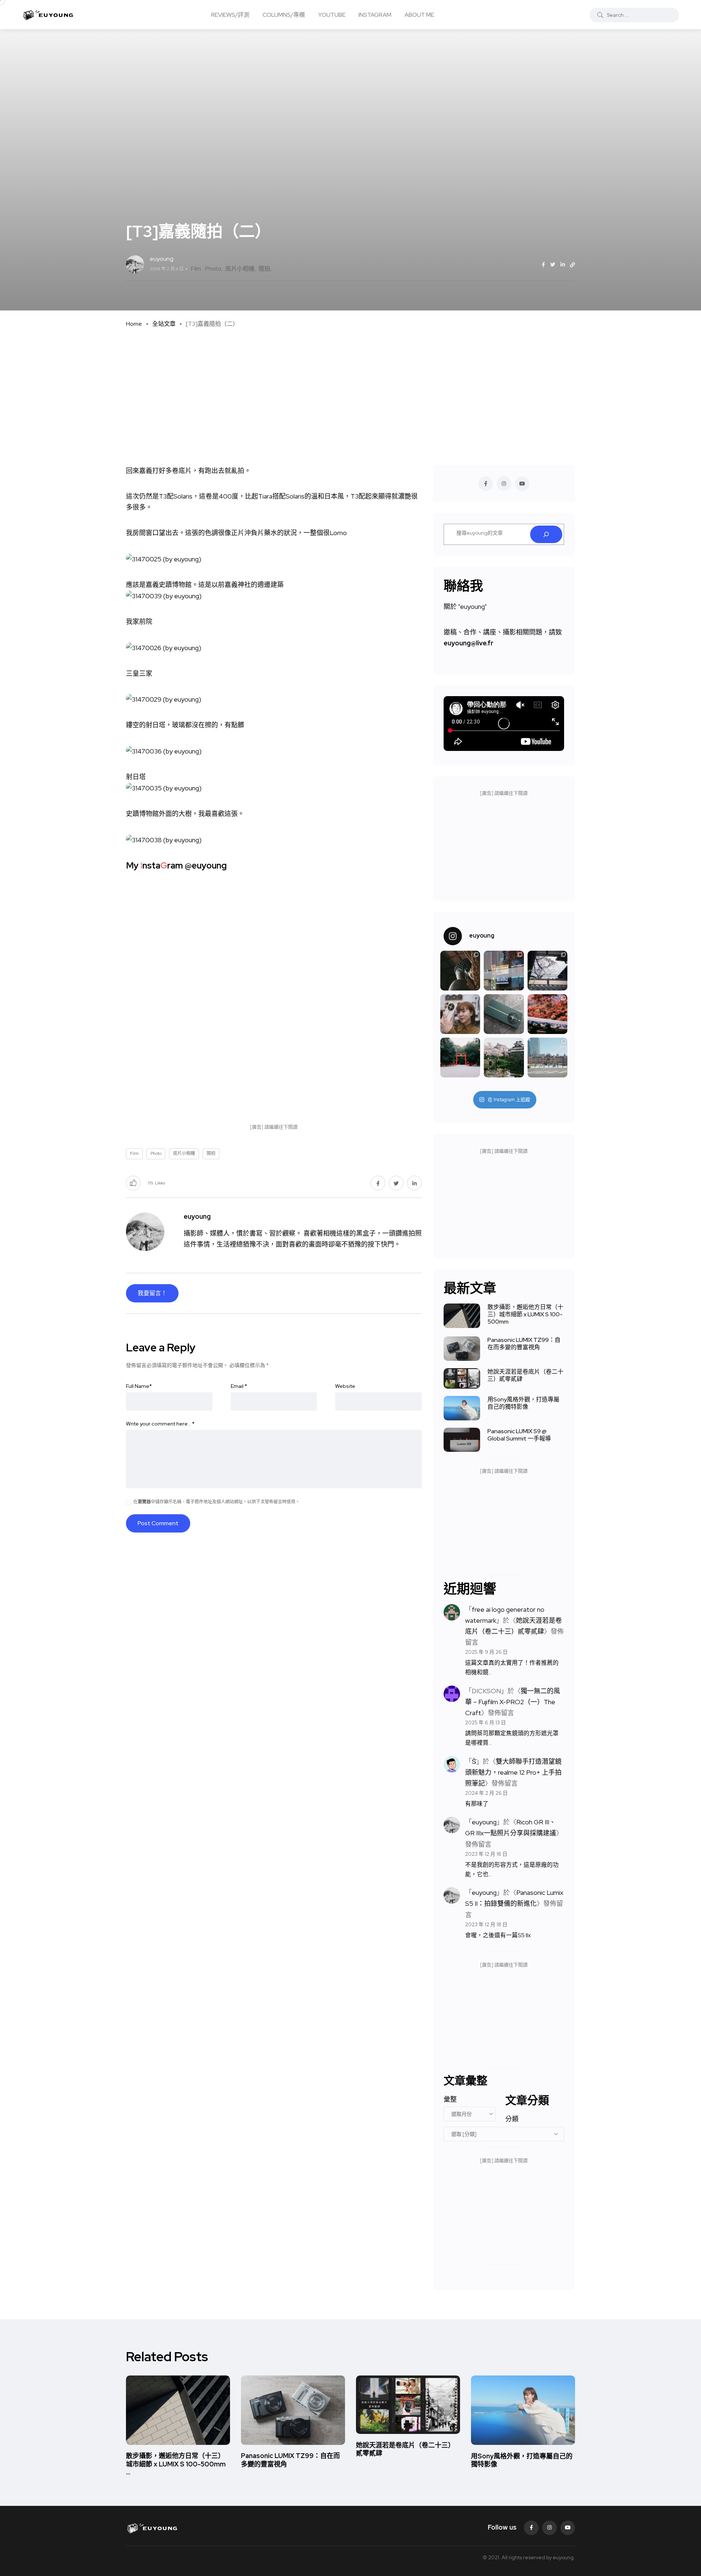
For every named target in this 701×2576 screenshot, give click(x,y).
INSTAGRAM (375, 14)
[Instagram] (549, 2528)
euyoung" (473, 606)
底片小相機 (240, 269)
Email (239, 1386)
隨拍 (264, 269)
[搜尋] (546, 534)
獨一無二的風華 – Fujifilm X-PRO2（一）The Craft (513, 1702)
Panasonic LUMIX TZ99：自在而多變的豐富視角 (524, 1344)
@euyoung (206, 865)
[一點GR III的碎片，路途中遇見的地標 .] (547, 1058)
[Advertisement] (350, 392)
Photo (213, 269)
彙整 (450, 2099)
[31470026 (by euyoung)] (164, 647)
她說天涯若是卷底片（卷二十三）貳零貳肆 (525, 1375)
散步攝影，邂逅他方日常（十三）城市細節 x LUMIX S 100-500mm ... (176, 2464)
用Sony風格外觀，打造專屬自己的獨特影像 (523, 1403)
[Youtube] (568, 2528)
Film (196, 269)
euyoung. (564, 2557)
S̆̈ (474, 1761)
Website (345, 1386)
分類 (512, 2119)
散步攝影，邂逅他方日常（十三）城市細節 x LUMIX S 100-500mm (525, 1314)
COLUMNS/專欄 (284, 14)
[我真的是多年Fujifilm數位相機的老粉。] (460, 1058)
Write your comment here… (160, 1424)
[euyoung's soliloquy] (48, 15)
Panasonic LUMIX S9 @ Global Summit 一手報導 (519, 1435)
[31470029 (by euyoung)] (164, 699)
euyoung (484, 1822)
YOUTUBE (332, 14)
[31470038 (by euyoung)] (164, 839)
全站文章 (164, 324)
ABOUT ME (419, 14)
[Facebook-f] (531, 2528)
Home (134, 324)
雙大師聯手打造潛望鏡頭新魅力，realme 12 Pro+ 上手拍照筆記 (513, 1772)
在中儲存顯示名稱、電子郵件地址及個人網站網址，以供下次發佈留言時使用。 (217, 1502)
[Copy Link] (572, 265)
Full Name (139, 1386)
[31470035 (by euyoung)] (164, 788)
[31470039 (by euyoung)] (164, 596)
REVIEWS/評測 (230, 14)
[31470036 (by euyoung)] (164, 750)
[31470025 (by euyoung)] (164, 558)
